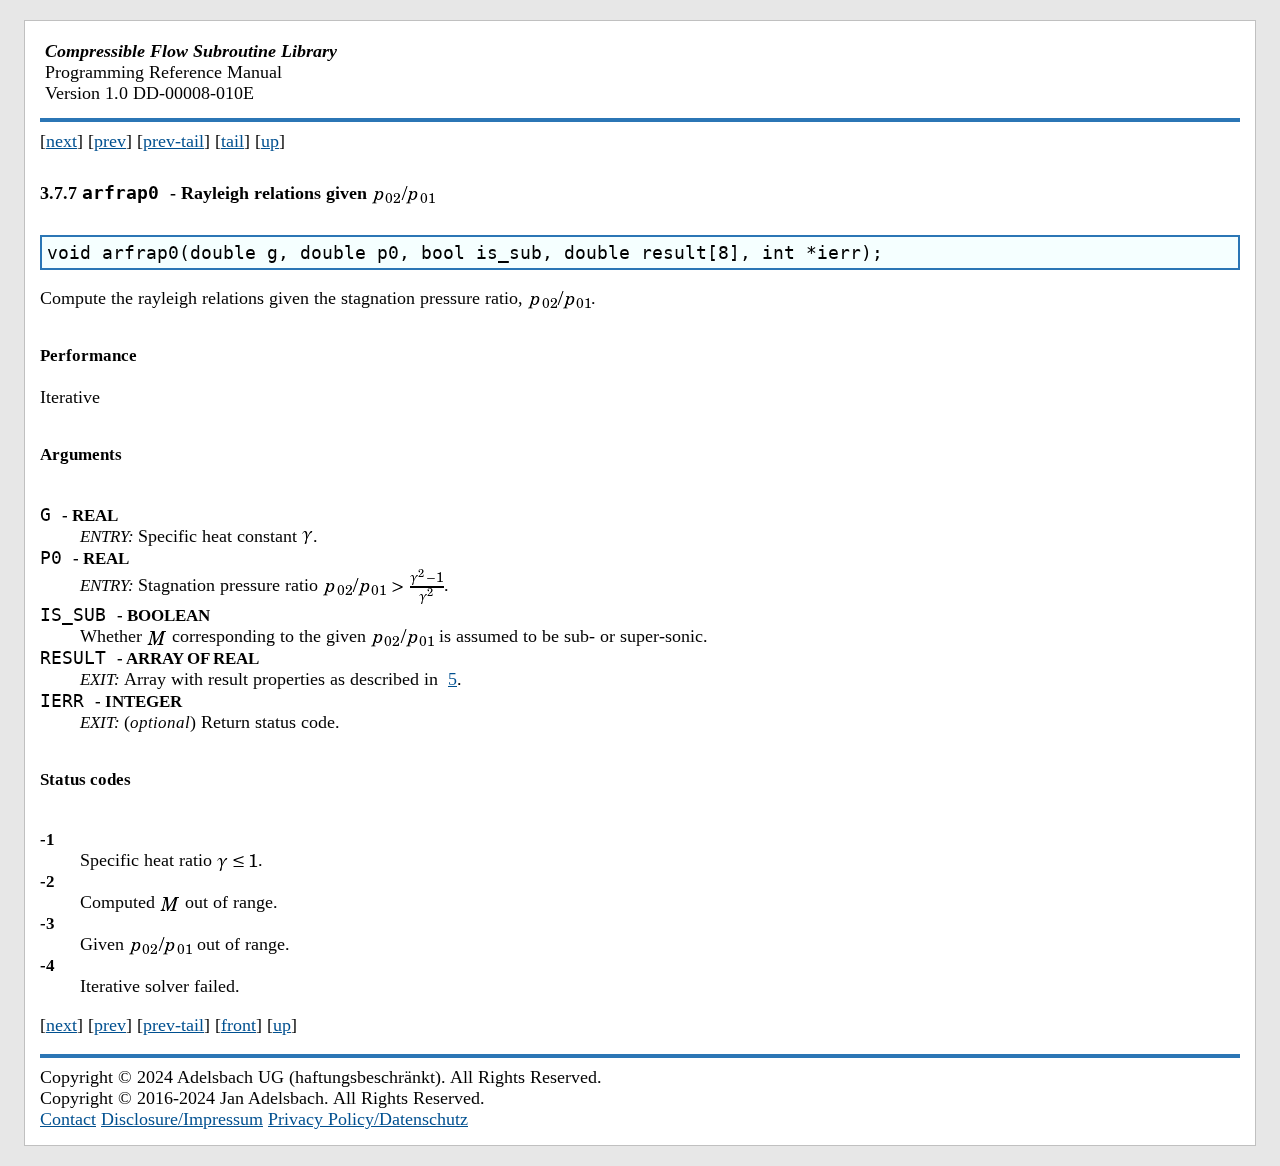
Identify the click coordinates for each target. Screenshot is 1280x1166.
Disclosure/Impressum (182, 1119)
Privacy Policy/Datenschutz (368, 1119)
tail (232, 141)
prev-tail (173, 141)
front (238, 1025)
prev (110, 141)
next (61, 141)
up (270, 141)
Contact (68, 1119)
